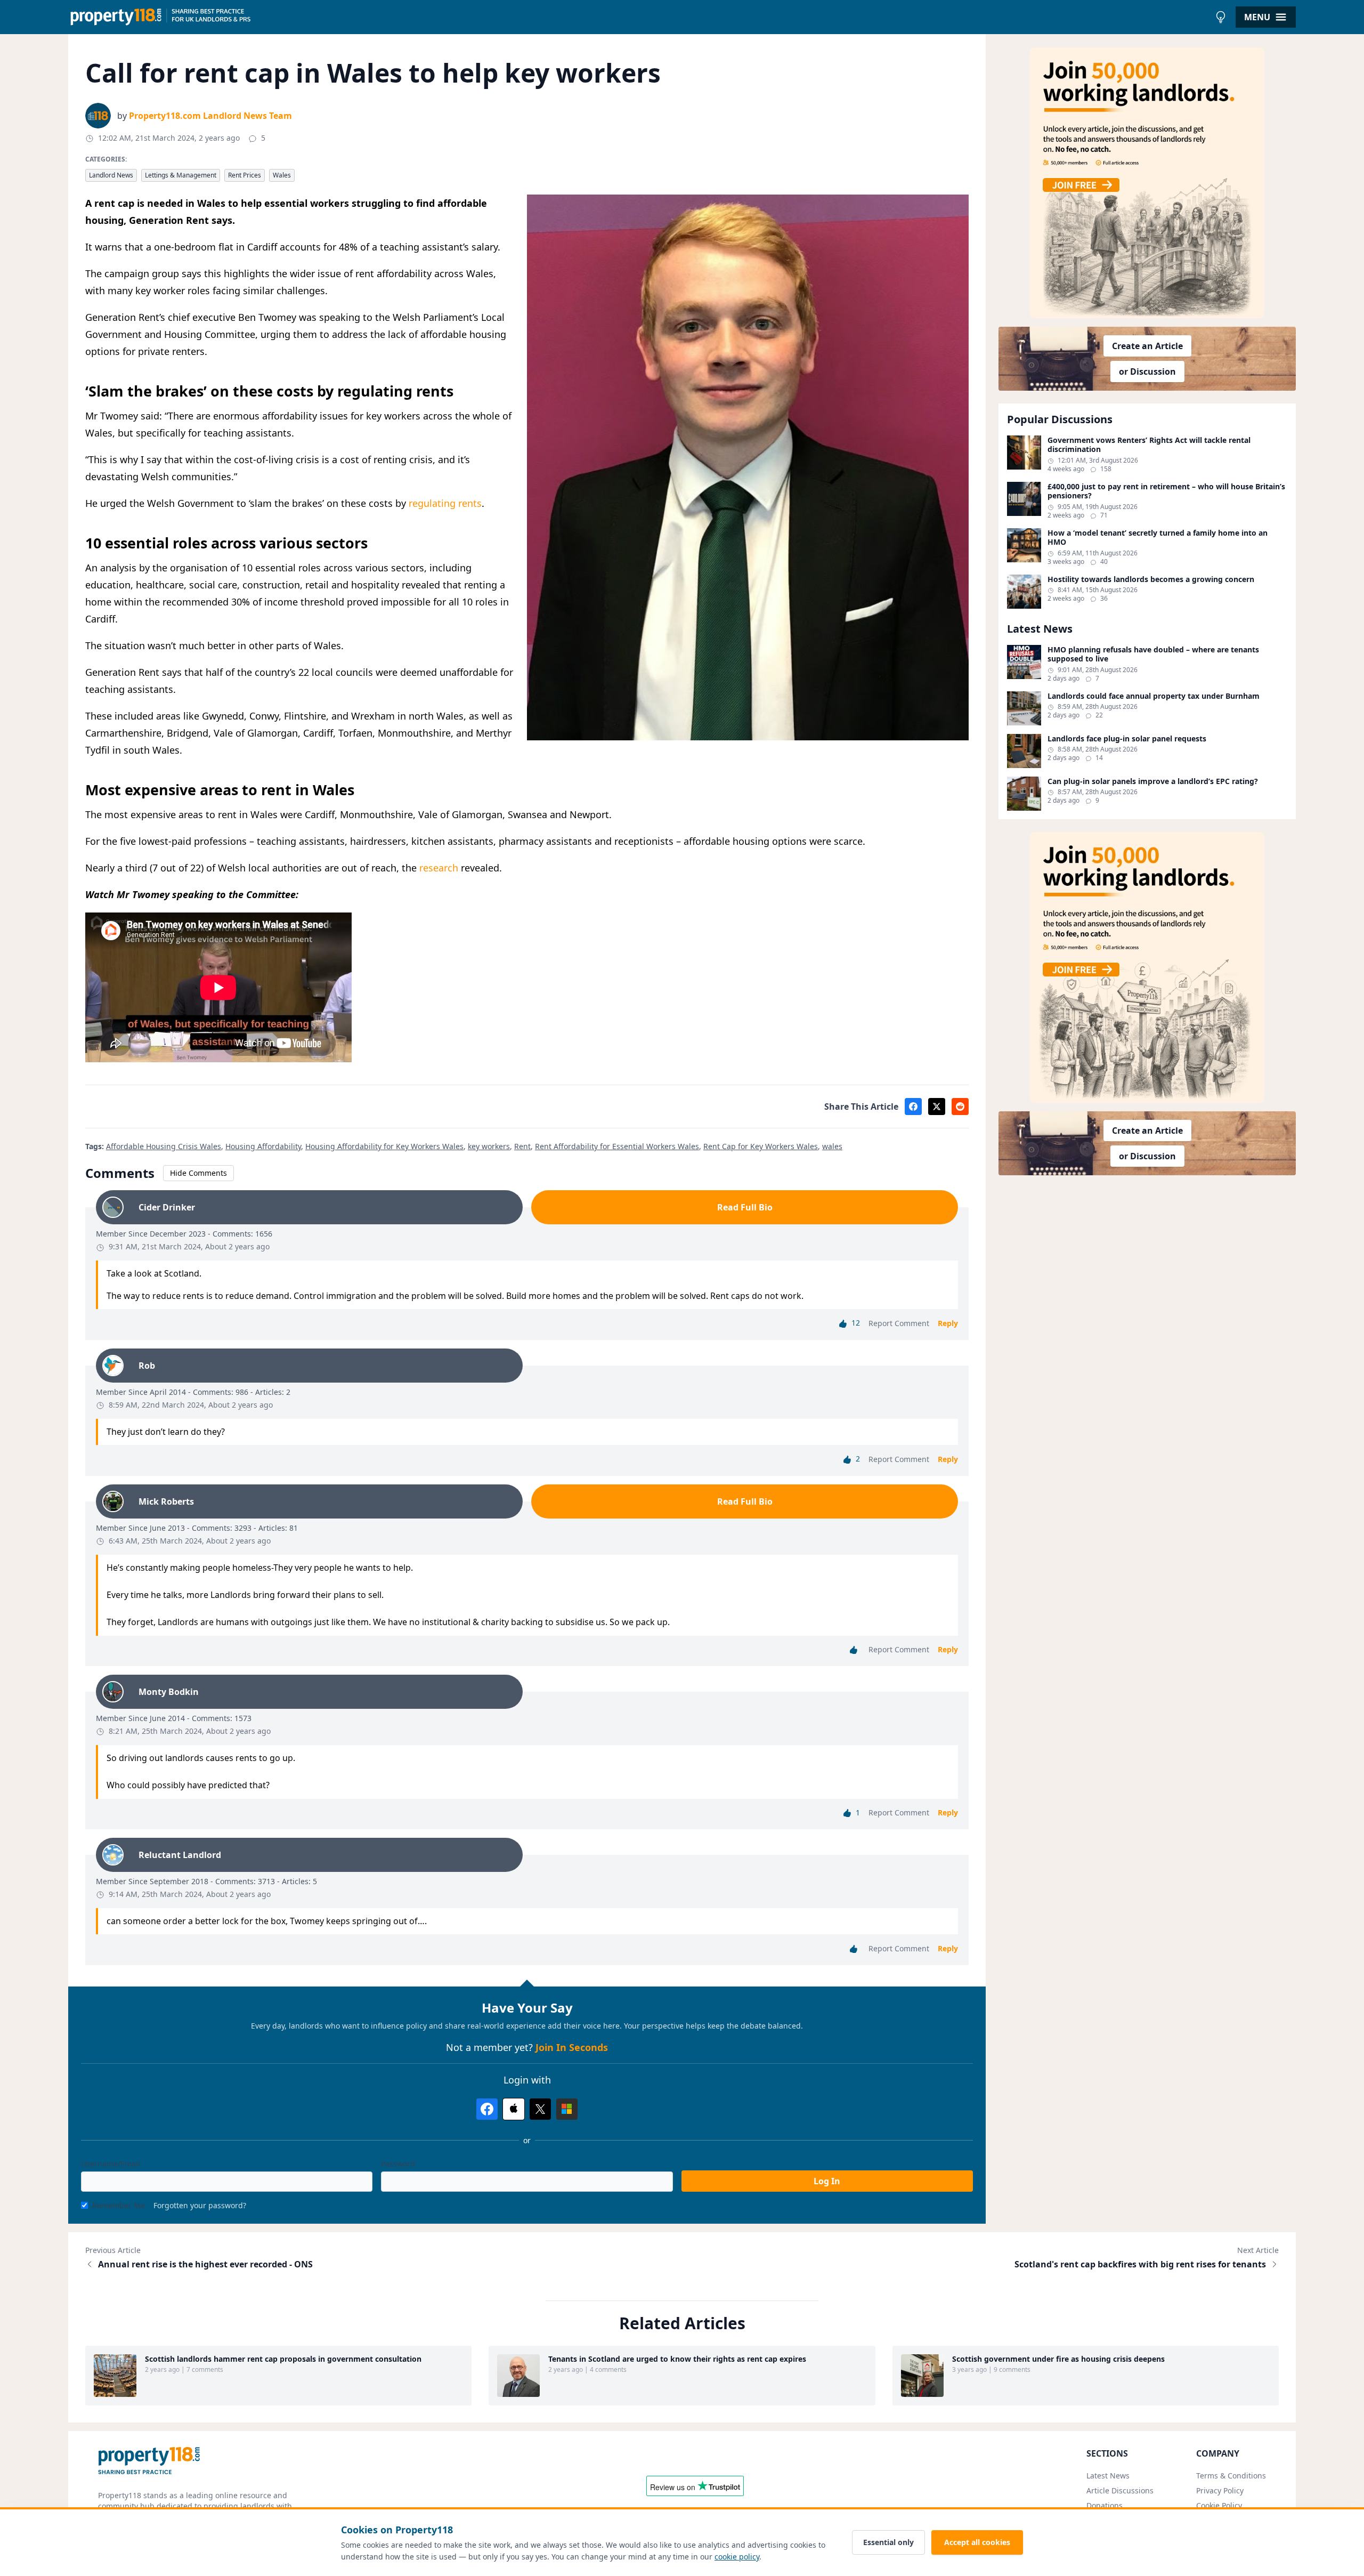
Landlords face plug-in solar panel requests (1127, 739)
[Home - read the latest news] (639, 17)
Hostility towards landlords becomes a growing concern (1151, 579)
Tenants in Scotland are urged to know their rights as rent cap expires (677, 2359)
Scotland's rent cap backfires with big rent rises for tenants (1140, 2264)
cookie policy (737, 2557)
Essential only (888, 2542)
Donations (1105, 2505)
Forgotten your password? (200, 2205)
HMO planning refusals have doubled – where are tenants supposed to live (1153, 654)
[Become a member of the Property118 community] (1147, 183)
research (439, 868)
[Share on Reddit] (960, 1107)
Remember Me (119, 2205)
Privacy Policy (1220, 2490)
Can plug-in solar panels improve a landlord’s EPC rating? (1153, 781)
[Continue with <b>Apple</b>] (514, 2109)
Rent (522, 1146)
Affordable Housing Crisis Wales (164, 1146)
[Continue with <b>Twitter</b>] (540, 2109)
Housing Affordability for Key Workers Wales (384, 1146)
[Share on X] (937, 1107)
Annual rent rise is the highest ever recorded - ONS (205, 2264)
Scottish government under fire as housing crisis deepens (1058, 2359)
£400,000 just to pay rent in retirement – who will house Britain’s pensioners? (1166, 491)
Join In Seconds (572, 2047)
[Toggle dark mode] (1221, 17)
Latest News (1108, 2476)
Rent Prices (245, 175)
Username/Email (111, 2164)
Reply (948, 1323)
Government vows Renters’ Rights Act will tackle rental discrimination (1149, 445)
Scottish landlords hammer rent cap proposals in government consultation (283, 2359)
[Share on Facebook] (913, 1107)
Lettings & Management (181, 175)
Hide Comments (198, 1173)
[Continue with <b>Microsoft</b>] (567, 2109)
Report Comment (899, 1323)
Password (398, 2164)
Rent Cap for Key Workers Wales (761, 1146)
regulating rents (445, 503)
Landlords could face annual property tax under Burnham (1154, 696)
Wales (282, 175)
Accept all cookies (977, 2542)
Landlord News (111, 175)
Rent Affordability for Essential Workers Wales (617, 1146)
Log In (827, 2181)
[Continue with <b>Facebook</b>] (487, 2109)
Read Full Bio (745, 1207)
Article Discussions (1120, 2490)
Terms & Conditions (1231, 2476)
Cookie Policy (1219, 2505)
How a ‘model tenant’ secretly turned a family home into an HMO (1158, 538)
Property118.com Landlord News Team (210, 116)
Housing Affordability (263, 1146)
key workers (489, 1146)
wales (832, 1146)
